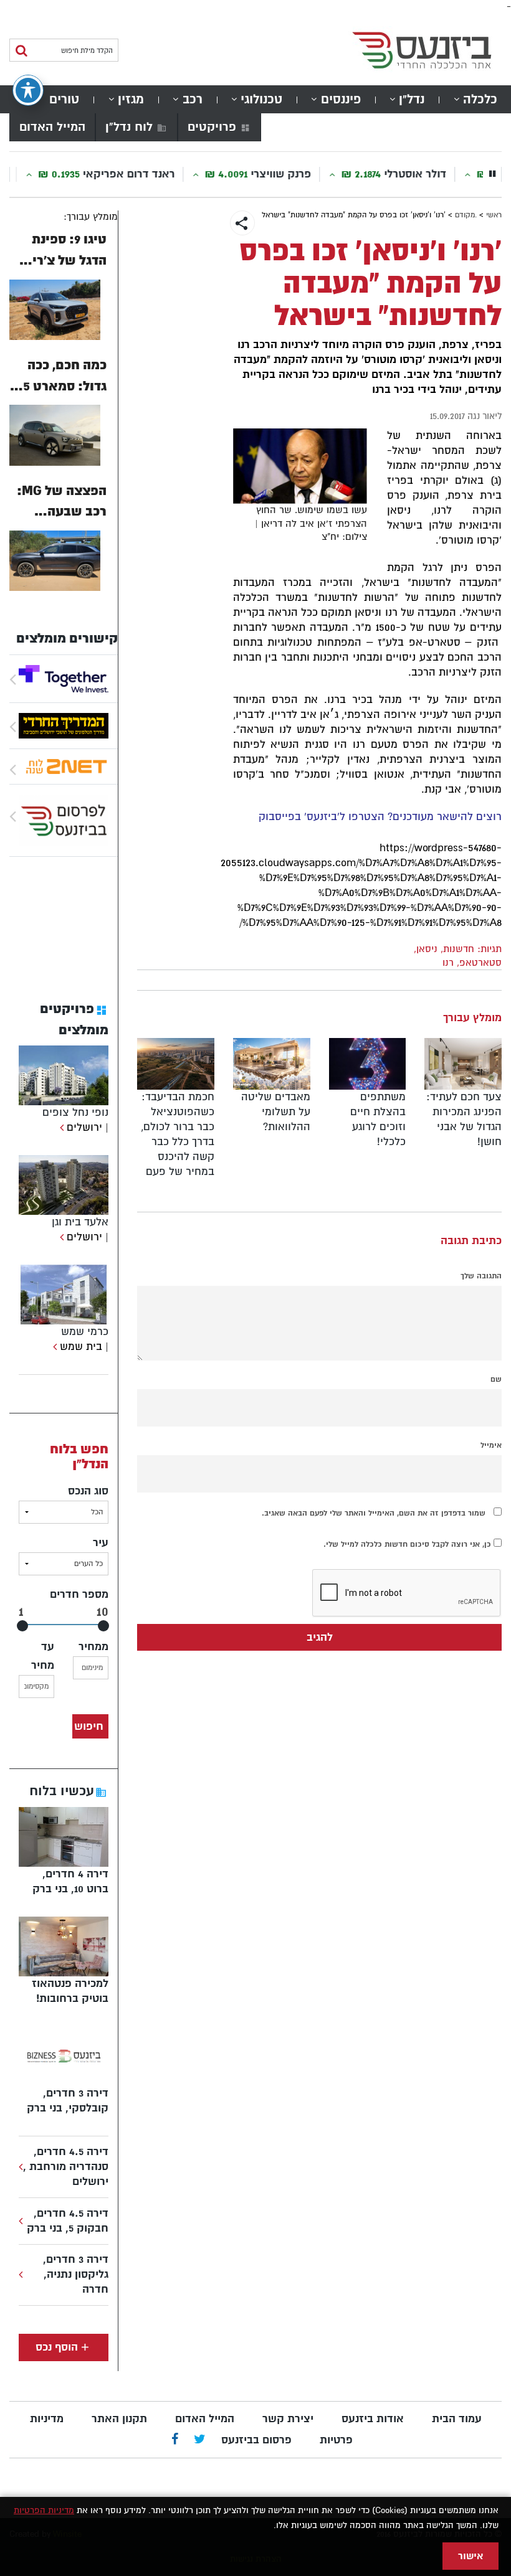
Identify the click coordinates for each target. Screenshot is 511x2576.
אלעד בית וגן (80, 1222)
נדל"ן (412, 99)
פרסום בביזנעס (256, 2440)
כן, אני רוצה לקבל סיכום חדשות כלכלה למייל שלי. (408, 1544)
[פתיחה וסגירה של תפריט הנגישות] (28, 90)
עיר (101, 1543)
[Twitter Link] (200, 2440)
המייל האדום (52, 127)
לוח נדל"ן (129, 127)
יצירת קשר (288, 2419)
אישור (470, 2556)
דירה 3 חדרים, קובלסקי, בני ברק (68, 2101)
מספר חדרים (79, 1594)
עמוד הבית (457, 2419)
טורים (64, 99)
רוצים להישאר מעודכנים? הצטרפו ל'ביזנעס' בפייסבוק (380, 817)
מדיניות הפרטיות (44, 2510)
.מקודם (466, 215)
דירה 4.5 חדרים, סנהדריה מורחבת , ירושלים (66, 2167)
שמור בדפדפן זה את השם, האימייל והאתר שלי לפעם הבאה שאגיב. (374, 1513)
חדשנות (459, 949)
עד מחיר (43, 1656)
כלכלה (480, 99)
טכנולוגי (261, 99)
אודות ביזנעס (373, 2419)
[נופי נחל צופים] (60, 1127)
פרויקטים (212, 127)
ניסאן (427, 949)
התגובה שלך (481, 1276)
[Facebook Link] (175, 2440)
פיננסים (341, 99)
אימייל (491, 1445)
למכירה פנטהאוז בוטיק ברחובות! (70, 1991)
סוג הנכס (88, 1491)
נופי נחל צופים (75, 1112)
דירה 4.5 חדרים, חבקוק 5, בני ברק (68, 2221)
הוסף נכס (57, 2347)
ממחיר (93, 1647)
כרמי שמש (85, 1332)
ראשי (494, 215)
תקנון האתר (119, 2419)
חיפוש (89, 1726)
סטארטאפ (480, 963)
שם (496, 1379)
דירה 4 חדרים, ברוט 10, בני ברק (70, 1881)
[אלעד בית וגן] (60, 1237)
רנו (448, 963)
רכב (193, 99)
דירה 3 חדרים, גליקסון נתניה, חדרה (76, 2274)
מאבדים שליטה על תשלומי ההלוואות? (276, 1112)
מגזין (131, 99)
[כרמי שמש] (53, 1347)
